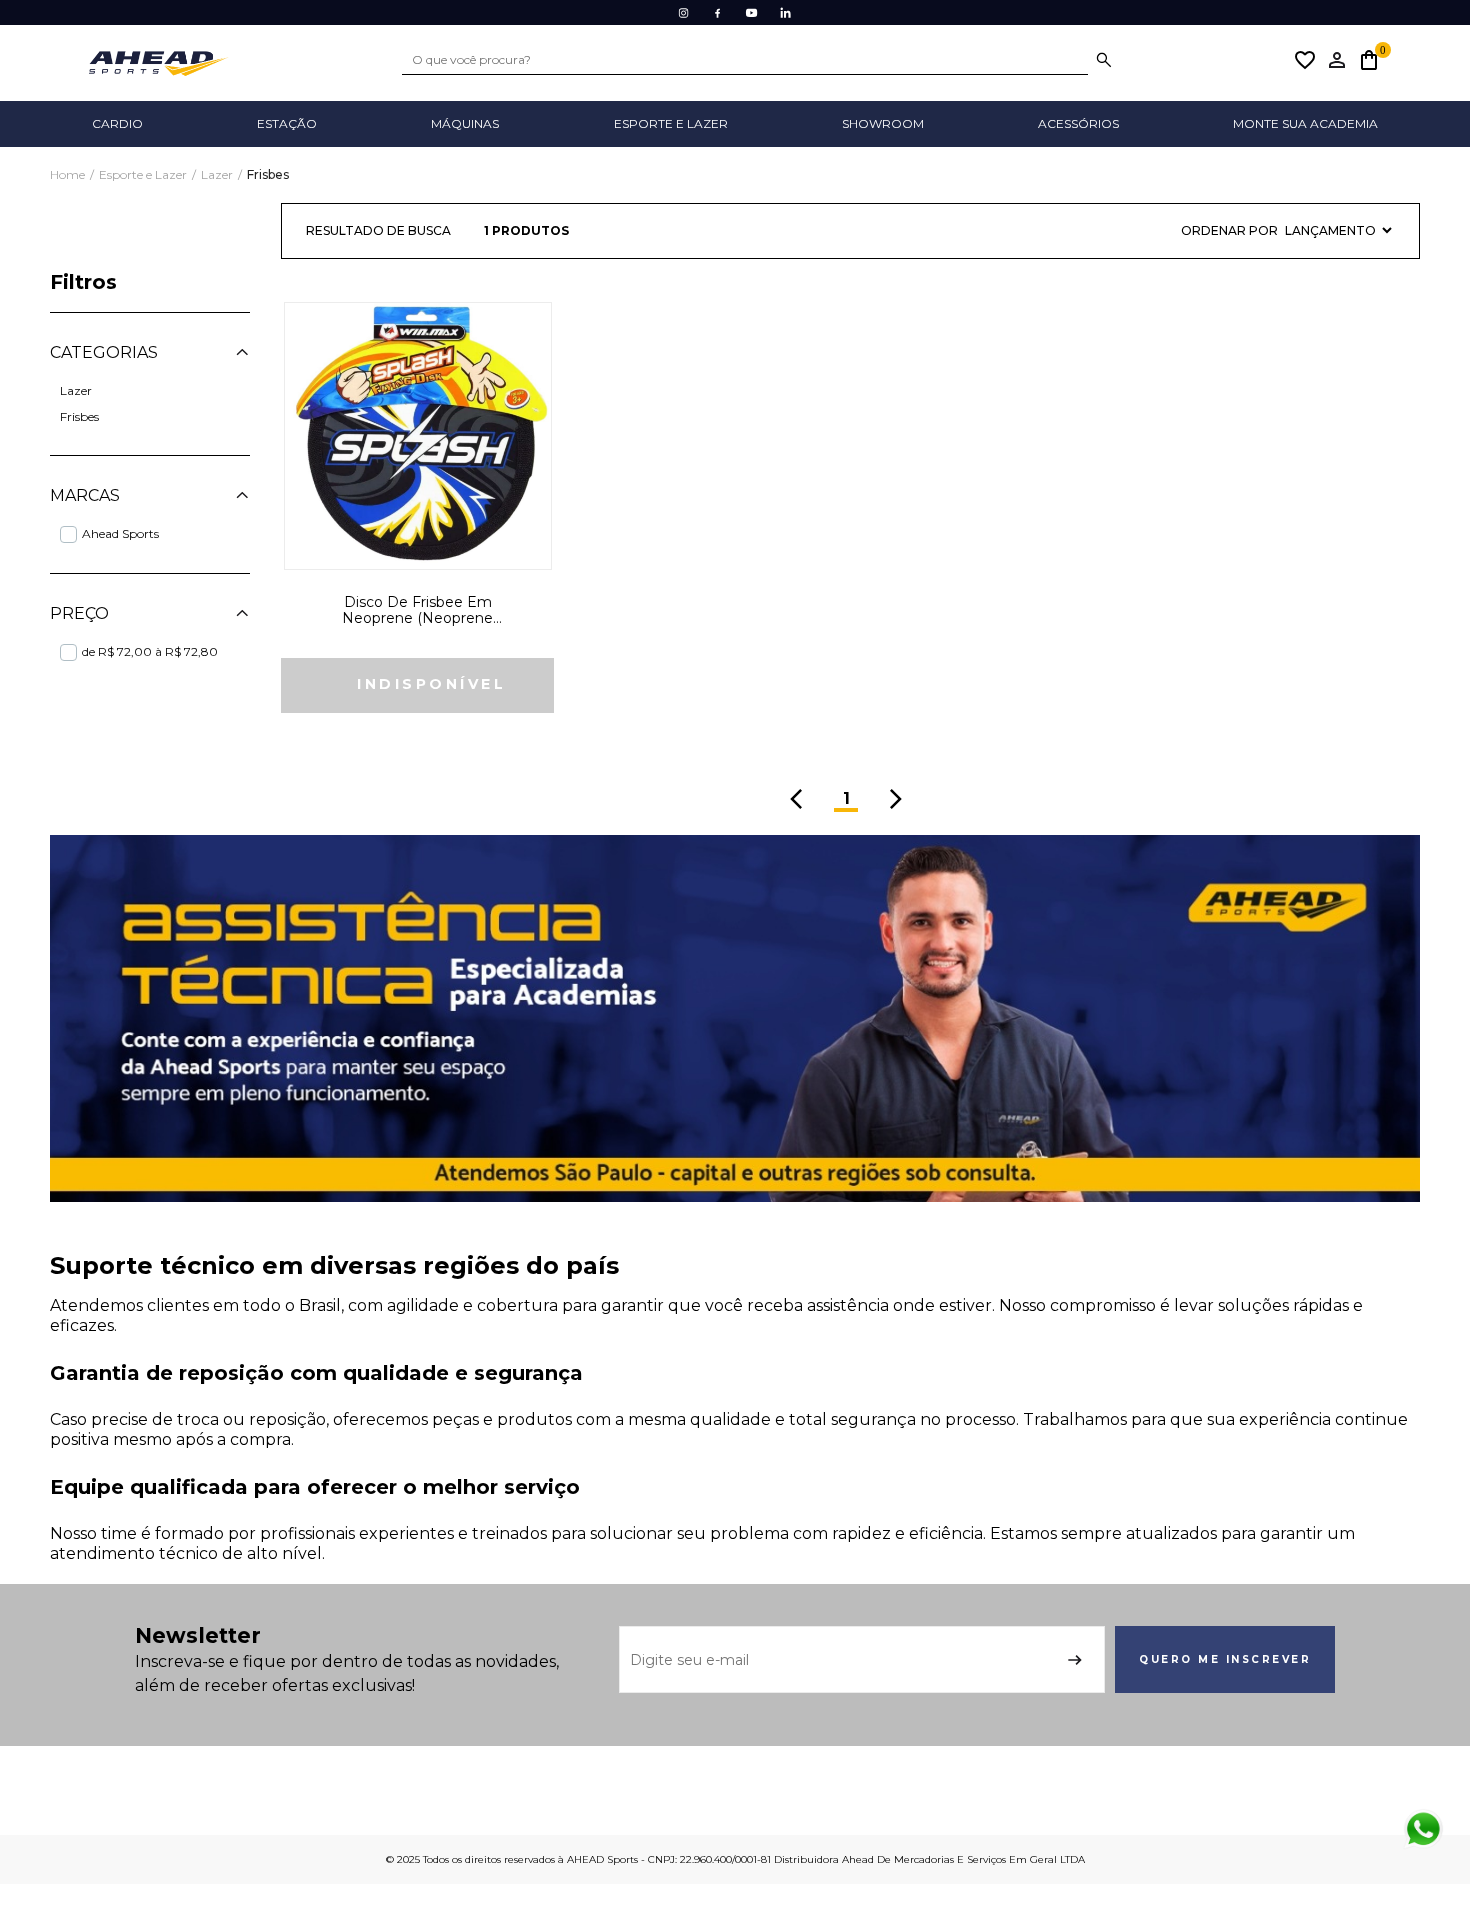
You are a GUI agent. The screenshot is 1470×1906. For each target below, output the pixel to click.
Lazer (218, 174)
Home (69, 174)
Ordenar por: (1229, 231)
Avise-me (417, 685)
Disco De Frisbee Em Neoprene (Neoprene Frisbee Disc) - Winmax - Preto (417, 611)
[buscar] (1104, 60)
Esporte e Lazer (144, 174)
